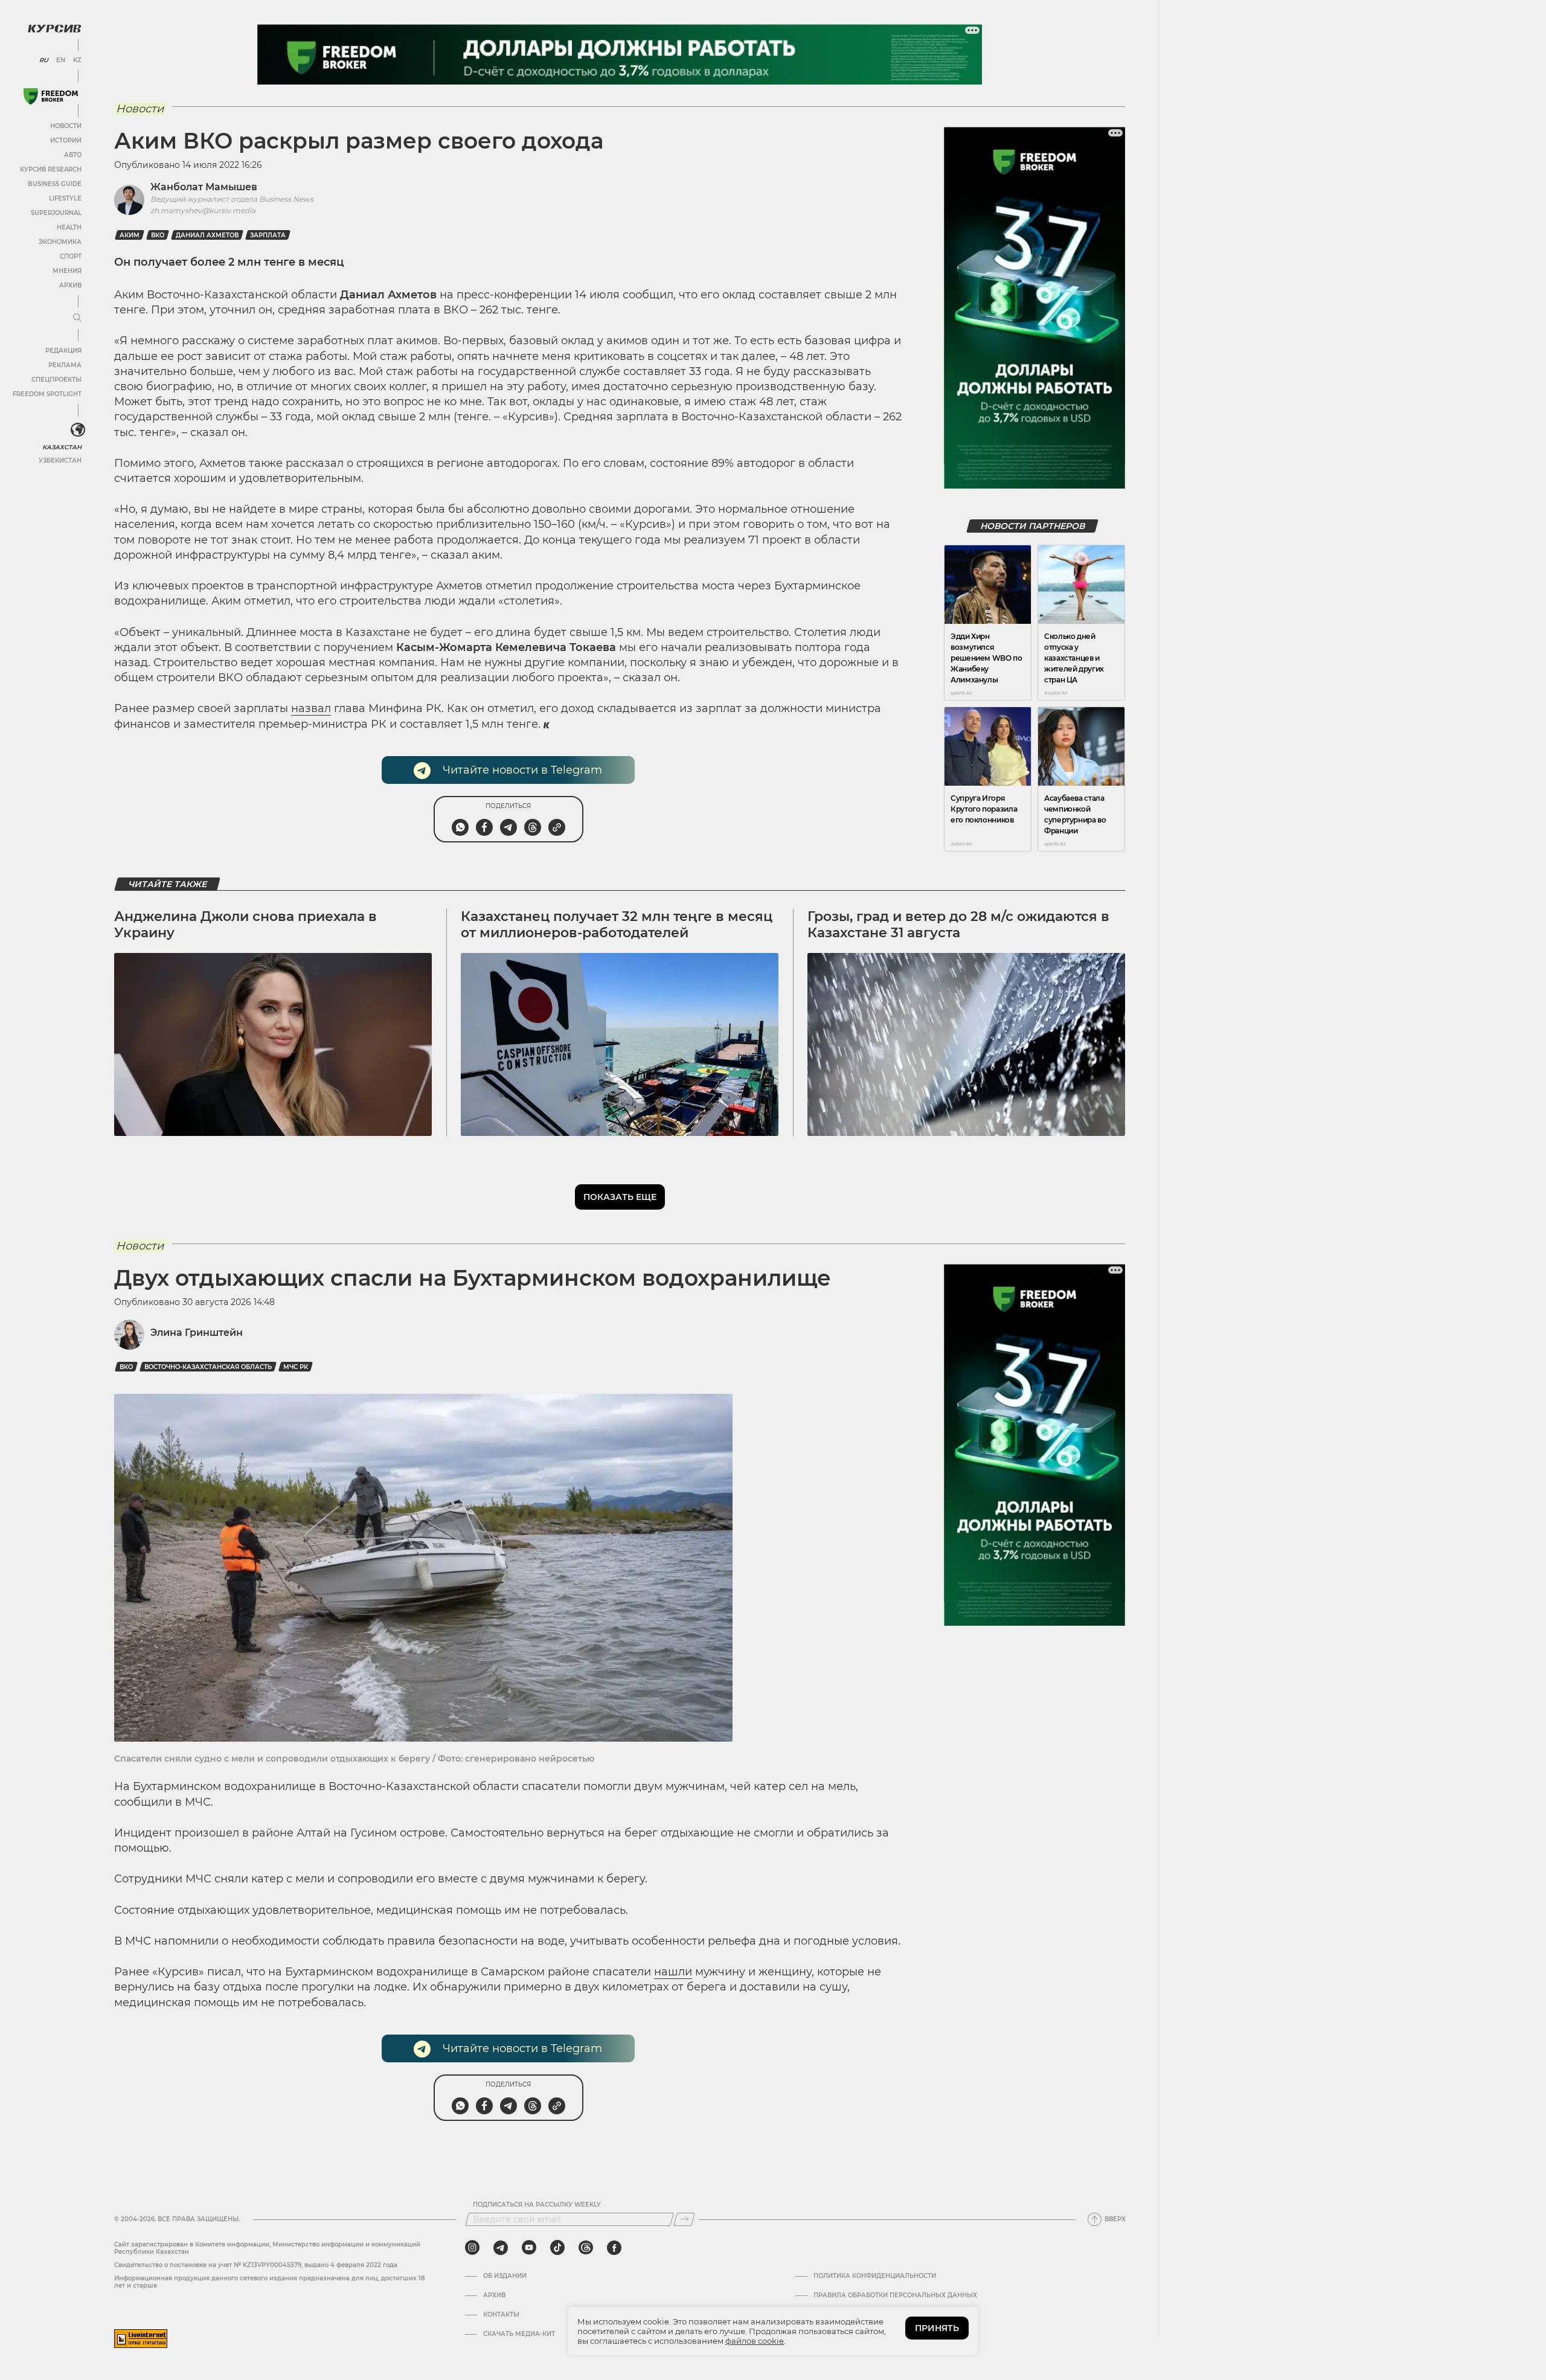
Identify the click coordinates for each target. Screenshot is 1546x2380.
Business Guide (55, 184)
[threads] (586, 2248)
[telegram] (501, 2248)
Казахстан (62, 447)
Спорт (71, 256)
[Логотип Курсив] (54, 28)
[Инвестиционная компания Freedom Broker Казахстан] (51, 96)
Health (69, 227)
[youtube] (529, 2248)
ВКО (158, 235)
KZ (77, 60)
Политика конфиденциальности (875, 2276)
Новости (66, 126)
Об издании (505, 2276)
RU (44, 60)
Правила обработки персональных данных (895, 2295)
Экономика (60, 242)
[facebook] (614, 2248)
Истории (66, 140)
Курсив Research (51, 169)
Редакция (63, 351)
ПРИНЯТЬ (937, 2328)
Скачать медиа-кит (519, 2334)
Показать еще (620, 1197)
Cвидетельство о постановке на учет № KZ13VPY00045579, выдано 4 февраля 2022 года (256, 2265)
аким (130, 235)
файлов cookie (755, 2341)
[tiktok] (557, 2248)
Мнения (67, 271)
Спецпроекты (56, 380)
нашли (673, 1972)
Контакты (501, 2315)
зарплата (268, 235)
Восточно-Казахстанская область (208, 1367)
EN (61, 60)
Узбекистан (60, 460)
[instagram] (472, 2248)
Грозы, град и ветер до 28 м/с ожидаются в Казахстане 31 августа (958, 924)
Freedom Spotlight (47, 394)
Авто (73, 155)
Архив (70, 285)
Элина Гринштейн (197, 1333)
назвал (311, 708)
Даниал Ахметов (207, 235)
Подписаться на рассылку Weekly (537, 2205)
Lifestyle (65, 198)
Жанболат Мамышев (204, 187)
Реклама (65, 365)
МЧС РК (296, 1367)
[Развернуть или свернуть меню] (77, 318)
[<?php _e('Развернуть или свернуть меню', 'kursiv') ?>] (78, 430)
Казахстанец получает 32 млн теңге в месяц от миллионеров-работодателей (617, 924)
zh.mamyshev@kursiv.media (203, 210)
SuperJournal (56, 213)
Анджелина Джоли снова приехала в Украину (245, 924)
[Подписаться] (684, 2219)
